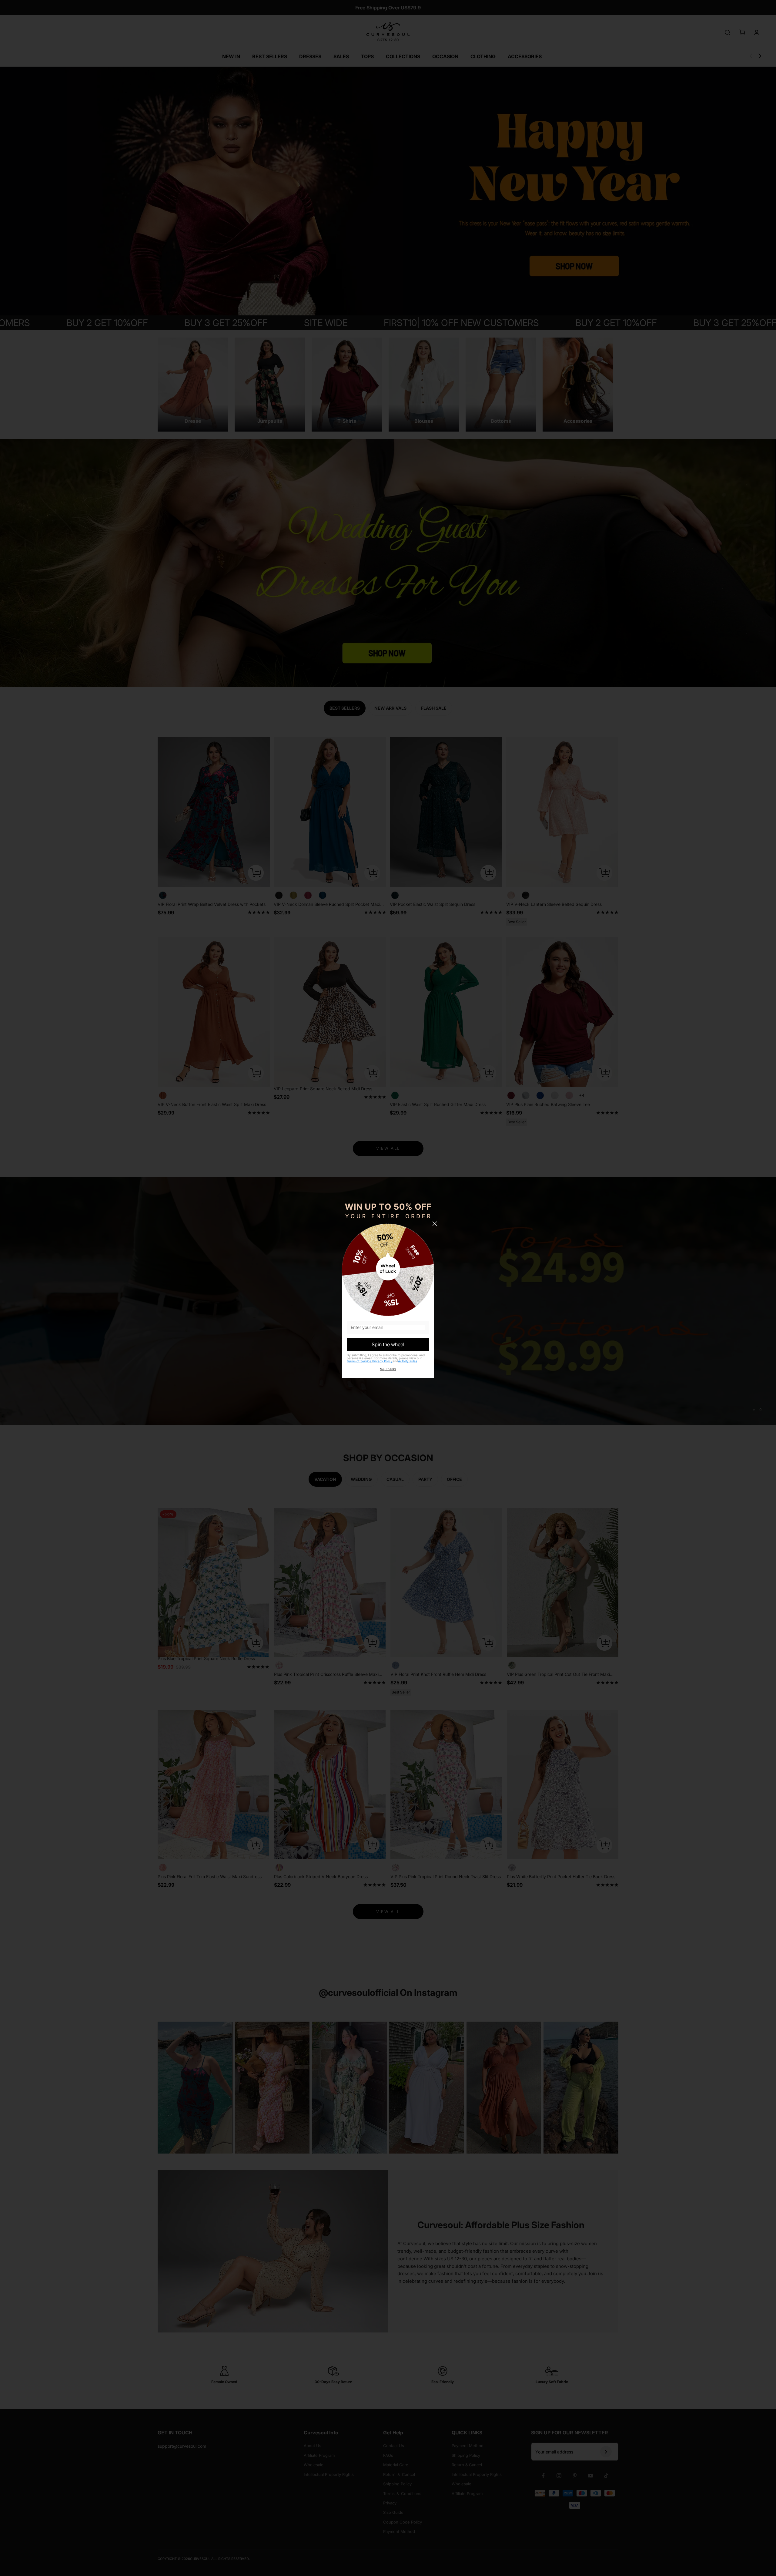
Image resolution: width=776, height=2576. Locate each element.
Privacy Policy (382, 1361)
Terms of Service (359, 1361)
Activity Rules (408, 1361)
